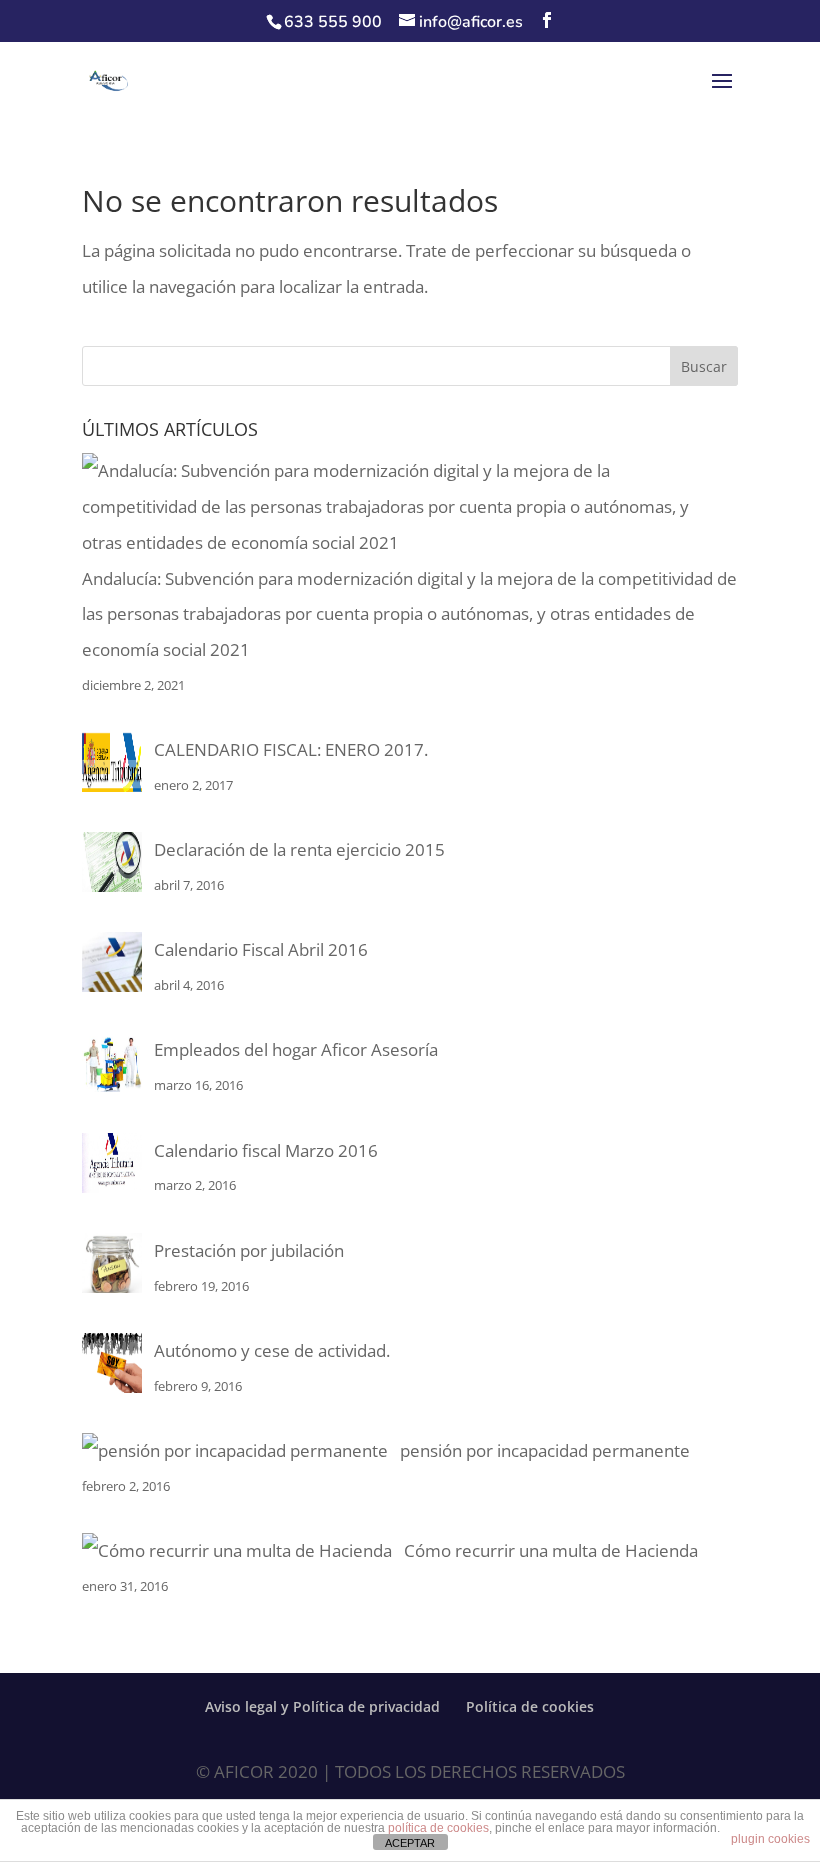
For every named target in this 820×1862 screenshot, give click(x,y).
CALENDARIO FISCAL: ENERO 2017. (291, 749)
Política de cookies (530, 1706)
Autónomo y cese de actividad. (272, 1350)
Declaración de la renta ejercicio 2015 (299, 849)
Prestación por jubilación (249, 1250)
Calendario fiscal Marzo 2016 (266, 1150)
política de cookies (438, 1828)
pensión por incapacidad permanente (545, 1450)
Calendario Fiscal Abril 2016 (261, 949)
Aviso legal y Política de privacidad (322, 1706)
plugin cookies (770, 1839)
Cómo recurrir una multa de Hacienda (551, 1550)
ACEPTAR (410, 1843)
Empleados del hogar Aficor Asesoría (296, 1049)
